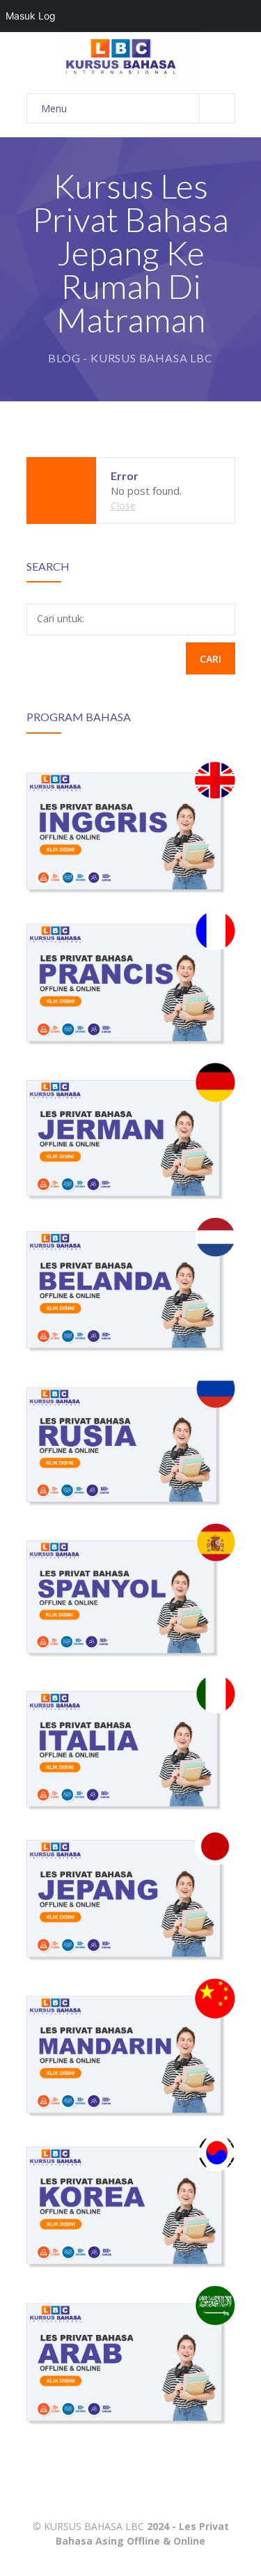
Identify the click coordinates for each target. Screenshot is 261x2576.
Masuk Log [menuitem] (31, 16)
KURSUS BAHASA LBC (94, 2526)
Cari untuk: (61, 618)
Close (123, 506)
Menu (54, 108)
